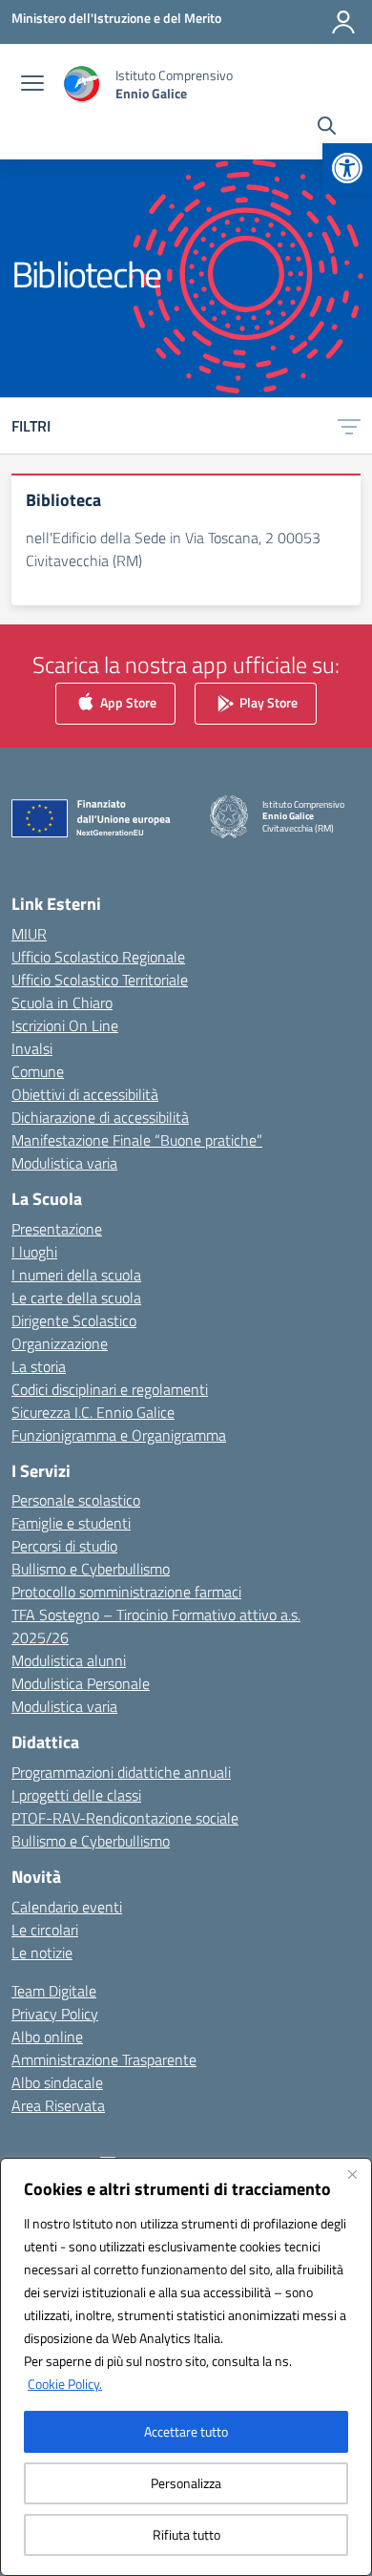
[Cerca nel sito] (327, 128)
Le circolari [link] (45, 1930)
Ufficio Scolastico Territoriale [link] (100, 980)
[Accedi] (343, 22)
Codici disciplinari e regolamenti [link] (110, 1389)
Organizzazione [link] (60, 1343)
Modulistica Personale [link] (81, 1683)
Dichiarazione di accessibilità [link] (100, 1117)
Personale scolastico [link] (76, 1500)
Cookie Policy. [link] (65, 2384)
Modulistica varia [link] (64, 1163)
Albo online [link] (47, 2037)
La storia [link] (39, 1366)
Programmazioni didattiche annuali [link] (121, 1772)
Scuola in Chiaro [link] (62, 1003)
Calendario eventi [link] (67, 1907)
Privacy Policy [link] (55, 2014)
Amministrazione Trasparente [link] (104, 2059)
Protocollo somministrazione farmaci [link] (126, 1592)
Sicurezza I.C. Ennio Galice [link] (93, 1412)
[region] (186, 2367)
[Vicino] (352, 2174)
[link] (347, 168)
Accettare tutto (186, 2431)
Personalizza (186, 2483)
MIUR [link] (29, 934)
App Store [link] (127, 702)
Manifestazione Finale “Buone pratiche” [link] (137, 1140)
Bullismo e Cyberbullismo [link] (91, 1569)
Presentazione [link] (57, 1229)
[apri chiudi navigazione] (32, 85)
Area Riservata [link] (58, 2105)
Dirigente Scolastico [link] (74, 1320)
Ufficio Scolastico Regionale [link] (98, 957)
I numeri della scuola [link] (76, 1275)
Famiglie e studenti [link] (71, 1523)
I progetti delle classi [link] (76, 1795)
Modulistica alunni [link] (69, 1660)
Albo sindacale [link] (57, 2082)
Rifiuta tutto (186, 2534)
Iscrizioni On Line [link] (65, 1025)
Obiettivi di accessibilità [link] (85, 1094)
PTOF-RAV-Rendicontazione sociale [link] (125, 1818)
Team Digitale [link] (54, 1991)
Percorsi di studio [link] (64, 1546)
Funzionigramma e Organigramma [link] (119, 1435)
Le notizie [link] (42, 1953)
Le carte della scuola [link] (76, 1298)
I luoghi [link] (34, 1252)
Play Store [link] (267, 702)
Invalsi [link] (32, 1048)
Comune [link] (38, 1071)
